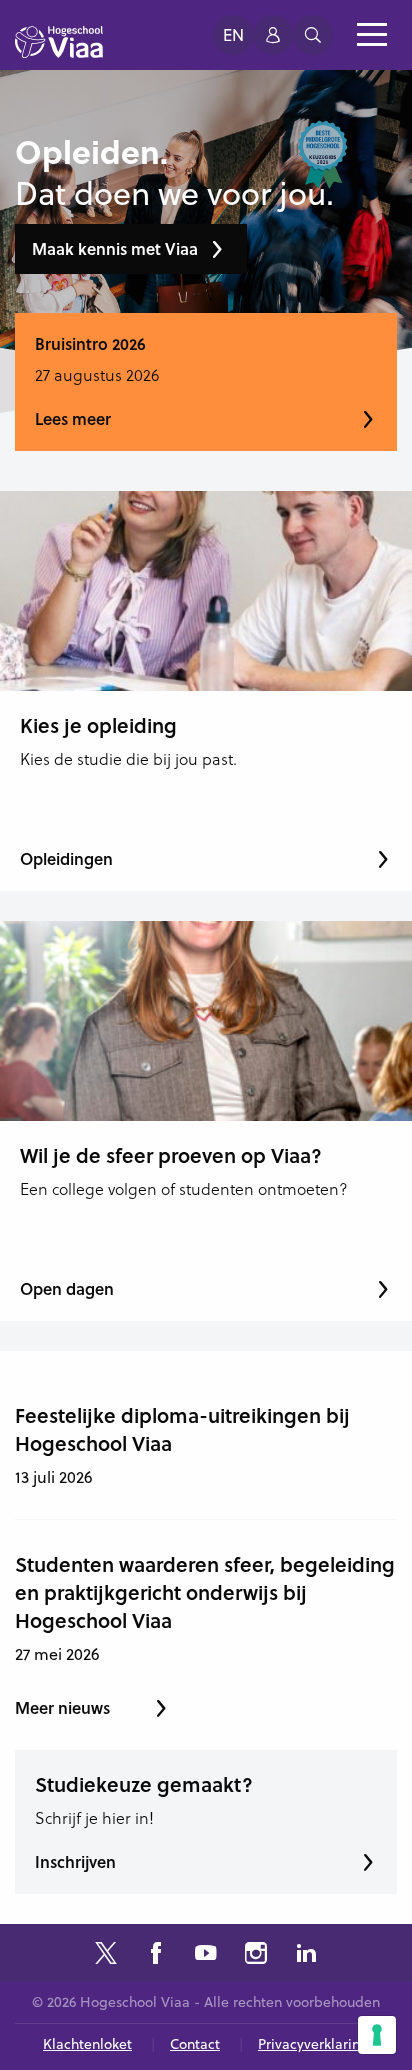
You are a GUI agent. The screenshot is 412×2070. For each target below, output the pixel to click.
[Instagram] (256, 1955)
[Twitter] (106, 1955)
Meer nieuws (62, 1707)
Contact (195, 2044)
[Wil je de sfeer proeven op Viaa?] (206, 1021)
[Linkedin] (306, 1955)
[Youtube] (206, 1955)
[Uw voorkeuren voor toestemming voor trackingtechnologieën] (377, 2035)
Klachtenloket (87, 2044)
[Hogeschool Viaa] (59, 51)
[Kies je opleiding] (206, 591)
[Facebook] (156, 1955)
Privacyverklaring (313, 2044)
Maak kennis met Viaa (115, 248)
